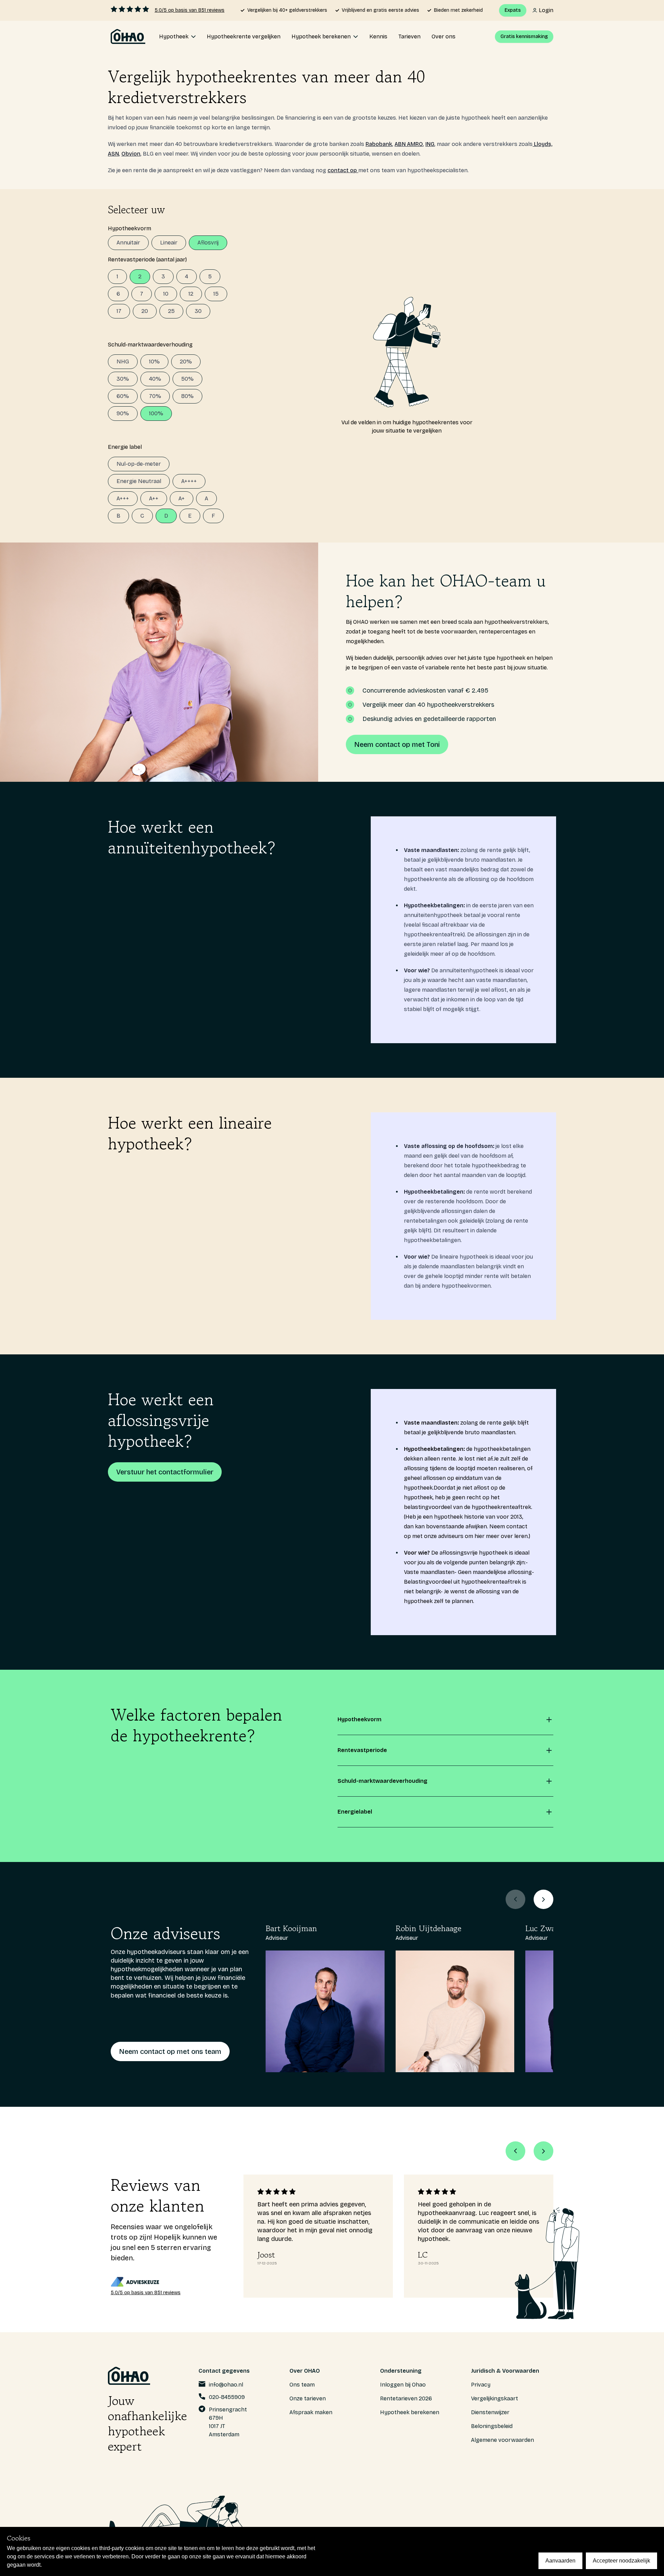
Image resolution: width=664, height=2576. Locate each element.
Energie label (125, 447)
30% (123, 379)
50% (187, 379)
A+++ (123, 498)
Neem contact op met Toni (397, 744)
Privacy (481, 2385)
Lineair (169, 243)
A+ (182, 498)
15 (216, 294)
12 (191, 294)
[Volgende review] (543, 2151)
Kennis (378, 36)
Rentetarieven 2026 (406, 2398)
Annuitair (128, 243)
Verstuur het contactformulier (165, 1472)
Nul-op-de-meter (139, 464)
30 (198, 311)
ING (430, 144)
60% (123, 396)
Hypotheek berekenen (410, 2412)
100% (156, 413)
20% (186, 362)
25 (171, 311)
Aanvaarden (560, 2561)
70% (155, 396)
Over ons (444, 36)
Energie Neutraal (139, 481)
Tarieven (409, 36)
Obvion (131, 154)
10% (154, 362)
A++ (154, 498)
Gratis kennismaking (524, 36)
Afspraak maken (311, 2412)
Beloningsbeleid (492, 2426)
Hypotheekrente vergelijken (244, 36)
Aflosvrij (208, 243)
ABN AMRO (409, 144)
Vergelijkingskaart (495, 2398)
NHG (123, 362)
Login (546, 10)
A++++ (189, 481)
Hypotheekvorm (130, 228)
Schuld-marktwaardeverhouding (150, 345)
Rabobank (379, 144)
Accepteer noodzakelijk (621, 2561)
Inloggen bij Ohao (403, 2385)
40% (155, 379)
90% (123, 413)
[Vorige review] (515, 2151)
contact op (343, 170)
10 (166, 294)
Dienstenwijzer (490, 2412)
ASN (113, 154)
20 (145, 311)
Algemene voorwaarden (502, 2440)
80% (187, 396)
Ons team (302, 2385)
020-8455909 (227, 2397)
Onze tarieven (308, 2398)
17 (119, 311)
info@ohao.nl (226, 2385)
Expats (513, 10)
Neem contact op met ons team (170, 2051)
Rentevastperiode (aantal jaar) (147, 260)
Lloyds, (542, 144)
